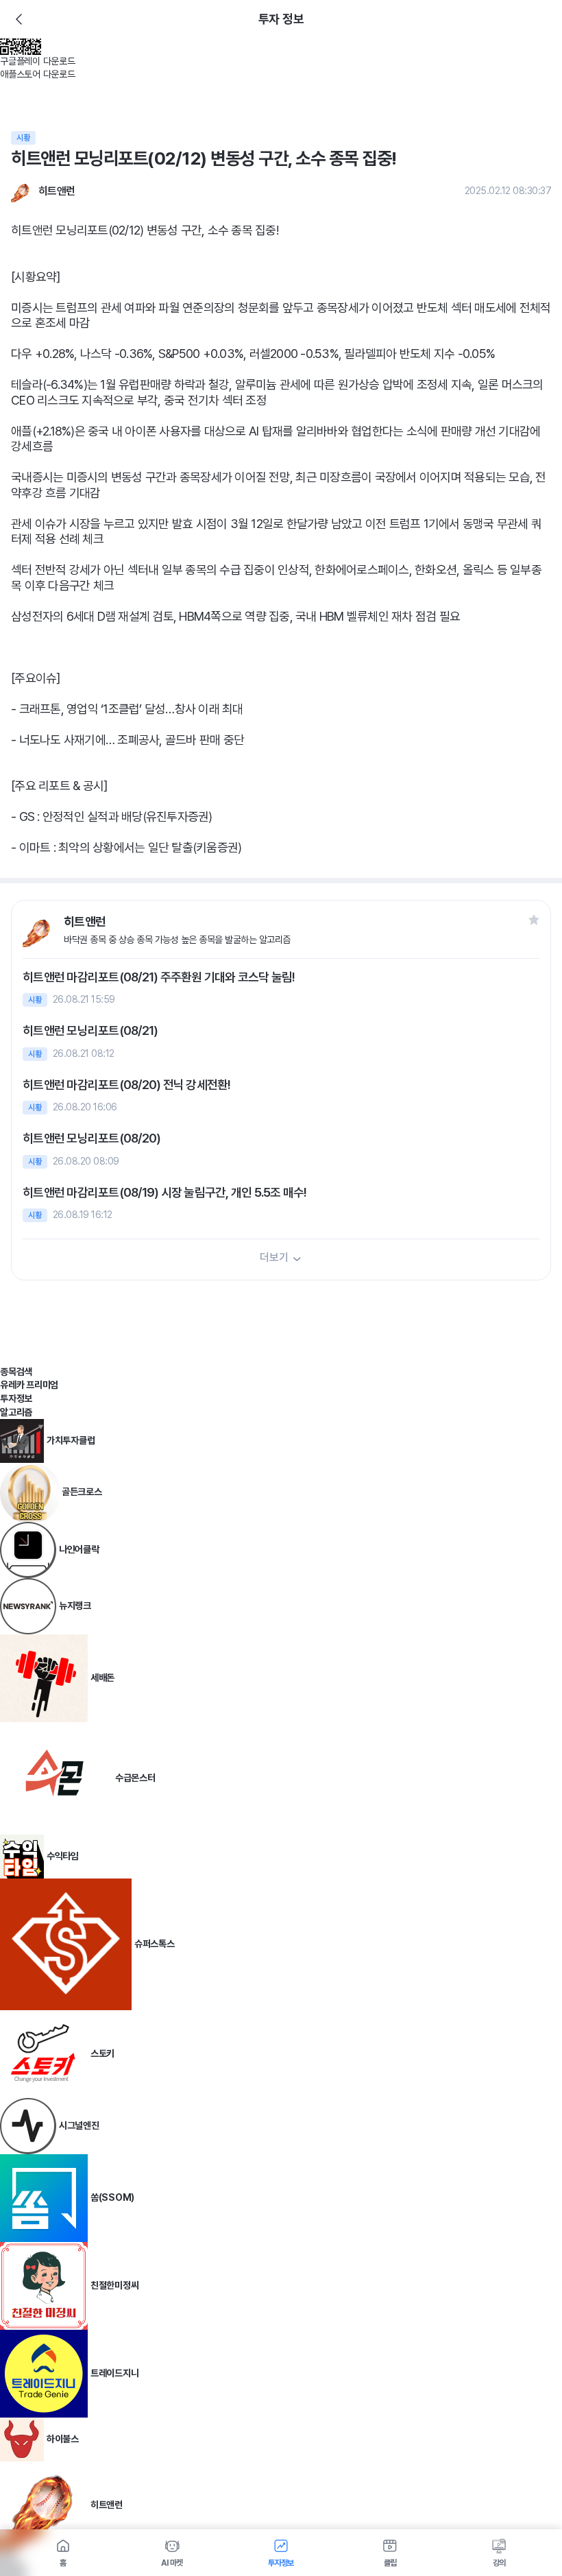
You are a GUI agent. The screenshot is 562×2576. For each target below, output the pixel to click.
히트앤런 (57, 191)
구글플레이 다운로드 (38, 61)
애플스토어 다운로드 (38, 74)
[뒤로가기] (19, 19)
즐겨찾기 (534, 920)
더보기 (274, 1257)
